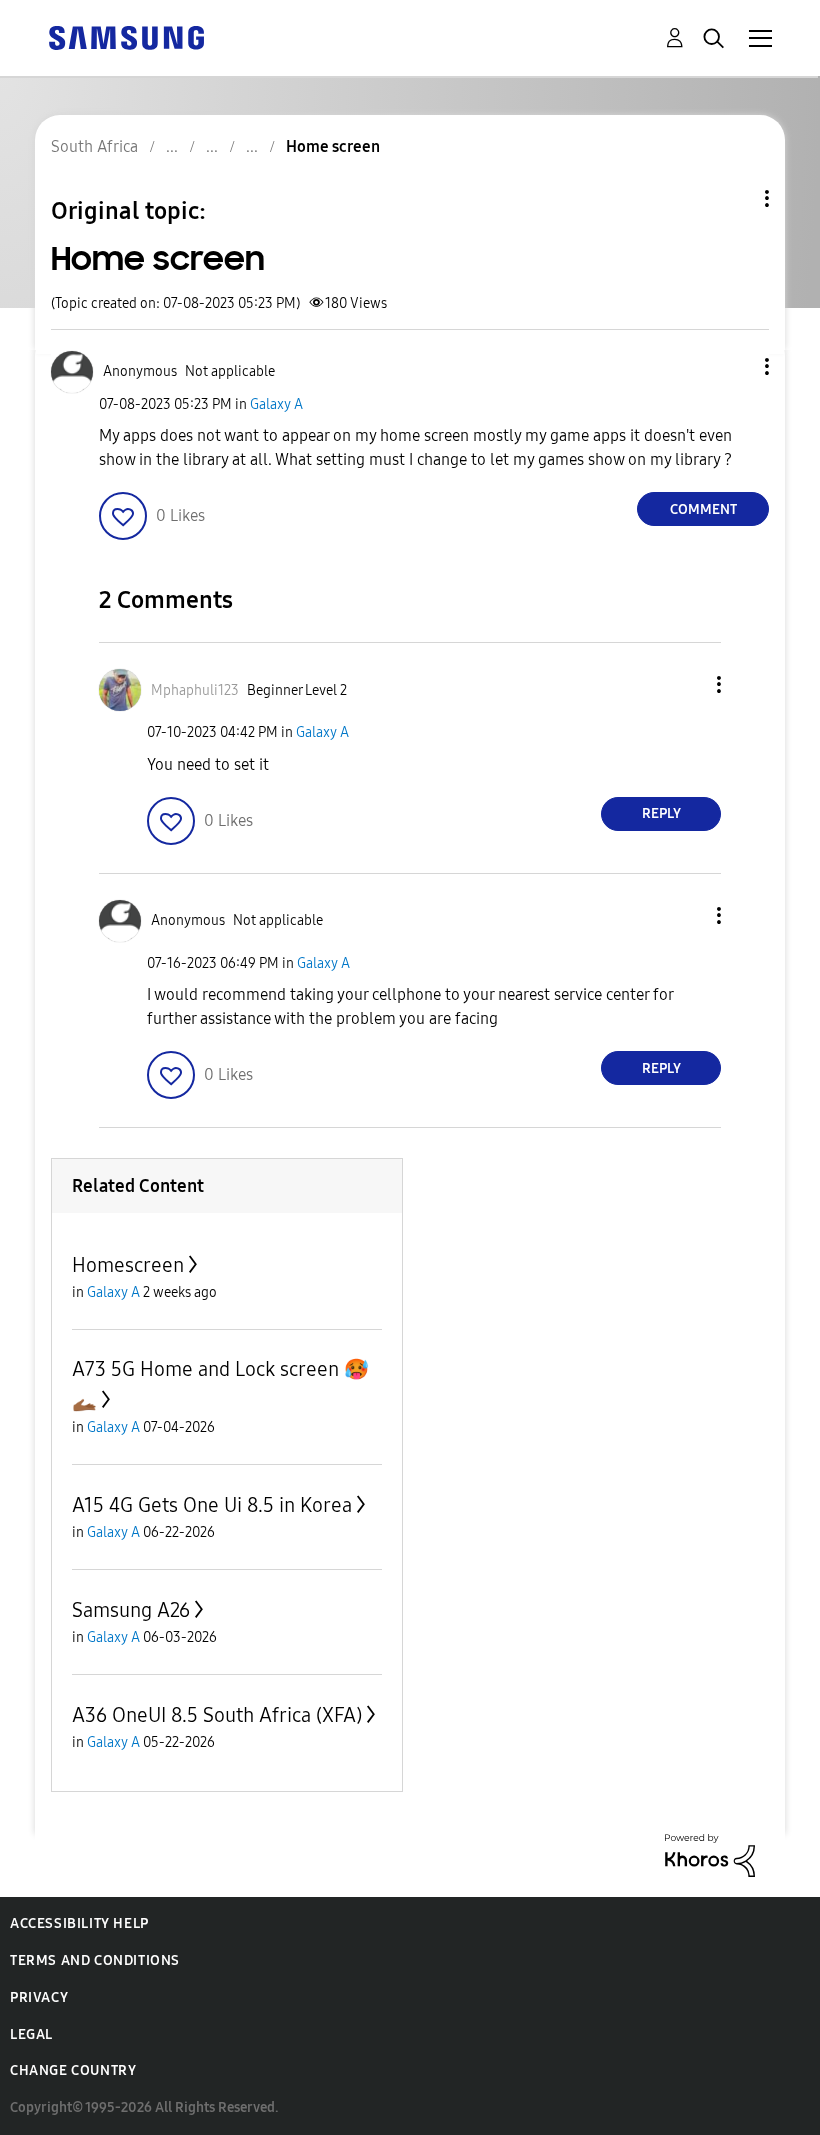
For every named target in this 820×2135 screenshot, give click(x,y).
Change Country (73, 2070)
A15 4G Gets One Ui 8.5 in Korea (212, 1505)
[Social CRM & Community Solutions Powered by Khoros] (710, 1854)
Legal (31, 2034)
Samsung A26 (131, 1610)
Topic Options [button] (733, 198)
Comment (703, 509)
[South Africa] (126, 36)
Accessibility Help (79, 1923)
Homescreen (128, 1265)
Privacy (39, 1997)
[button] (734, 366)
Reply (661, 813)
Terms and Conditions (95, 1960)
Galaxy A (276, 404)
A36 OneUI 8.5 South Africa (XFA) (217, 1715)
